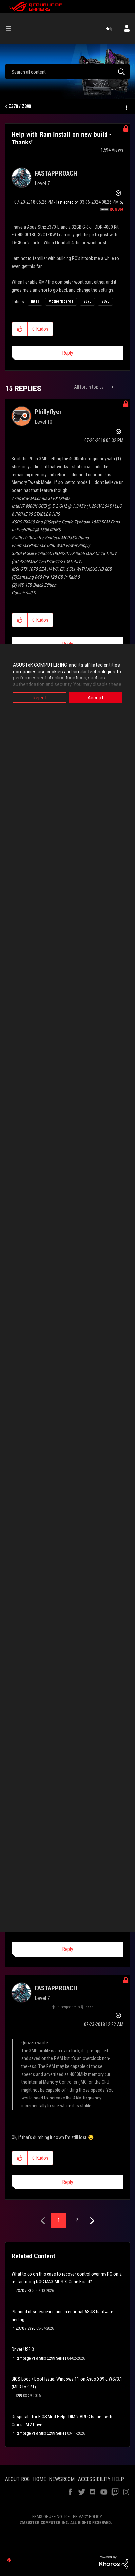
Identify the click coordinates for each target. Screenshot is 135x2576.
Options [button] (126, 107)
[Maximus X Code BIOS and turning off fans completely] (113, 387)
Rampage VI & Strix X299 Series (41, 2358)
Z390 (105, 301)
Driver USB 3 (23, 2349)
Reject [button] (40, 698)
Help (110, 29)
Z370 (87, 301)
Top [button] (9, 2560)
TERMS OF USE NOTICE (50, 2516)
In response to (75, 2007)
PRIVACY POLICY (87, 2516)
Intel (35, 301)
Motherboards (61, 301)
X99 (19, 2396)
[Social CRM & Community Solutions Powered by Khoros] (114, 2562)
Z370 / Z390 (20, 106)
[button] (20, 329)
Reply (68, 353)
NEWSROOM (62, 2479)
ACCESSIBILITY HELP (101, 2479)
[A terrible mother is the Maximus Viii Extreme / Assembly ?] (124, 387)
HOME (39, 2479)
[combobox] (67, 72)
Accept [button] (96, 698)
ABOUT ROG (17, 2479)
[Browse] (11, 29)
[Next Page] (92, 2221)
